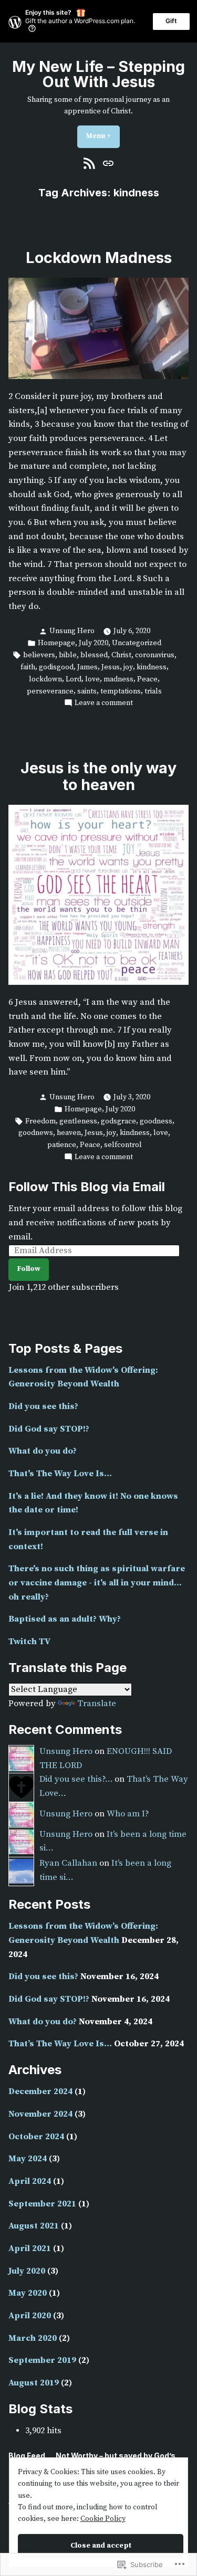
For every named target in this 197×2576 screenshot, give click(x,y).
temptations (121, 691)
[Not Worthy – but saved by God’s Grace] (107, 164)
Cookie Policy (103, 2519)
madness (118, 679)
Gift (171, 21)
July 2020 (94, 643)
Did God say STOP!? (49, 1429)
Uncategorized (137, 643)
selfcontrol (123, 1145)
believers (39, 655)
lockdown (45, 679)
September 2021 (42, 2204)
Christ (121, 655)
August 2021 (34, 2226)
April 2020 (30, 2316)
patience (62, 1145)
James (87, 667)
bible (68, 655)
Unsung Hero (72, 631)
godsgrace (118, 1121)
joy (128, 667)
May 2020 (28, 2293)
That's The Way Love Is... (60, 1474)
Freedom (40, 1121)
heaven (69, 1133)
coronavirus (155, 655)
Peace (147, 679)
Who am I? (128, 1814)
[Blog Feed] (91, 164)
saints (87, 691)
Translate (97, 1704)
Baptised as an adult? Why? (65, 1619)
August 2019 (34, 2383)
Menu (103, 136)
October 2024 (36, 2137)
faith (28, 667)
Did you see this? (43, 1407)
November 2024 (40, 2114)
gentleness (78, 1121)
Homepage (56, 643)
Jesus (111, 667)
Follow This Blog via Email (87, 1187)
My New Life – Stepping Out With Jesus (98, 74)
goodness (156, 1121)
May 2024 (28, 2159)
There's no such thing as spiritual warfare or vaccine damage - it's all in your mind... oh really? (97, 1583)
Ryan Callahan (68, 1863)
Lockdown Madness (99, 257)
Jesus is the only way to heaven (98, 776)
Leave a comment (104, 703)
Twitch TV (29, 1642)
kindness (152, 667)
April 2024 (30, 2181)
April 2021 (30, 2249)
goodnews (36, 1133)
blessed (94, 655)
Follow (29, 1269)
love (92, 679)
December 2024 (40, 2092)
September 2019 (42, 2361)
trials (153, 691)
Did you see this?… (76, 1779)
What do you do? (43, 1451)
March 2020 (33, 2338)
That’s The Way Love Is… (60, 2044)
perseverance (50, 691)
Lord (74, 679)
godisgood (56, 667)
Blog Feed (27, 2456)
